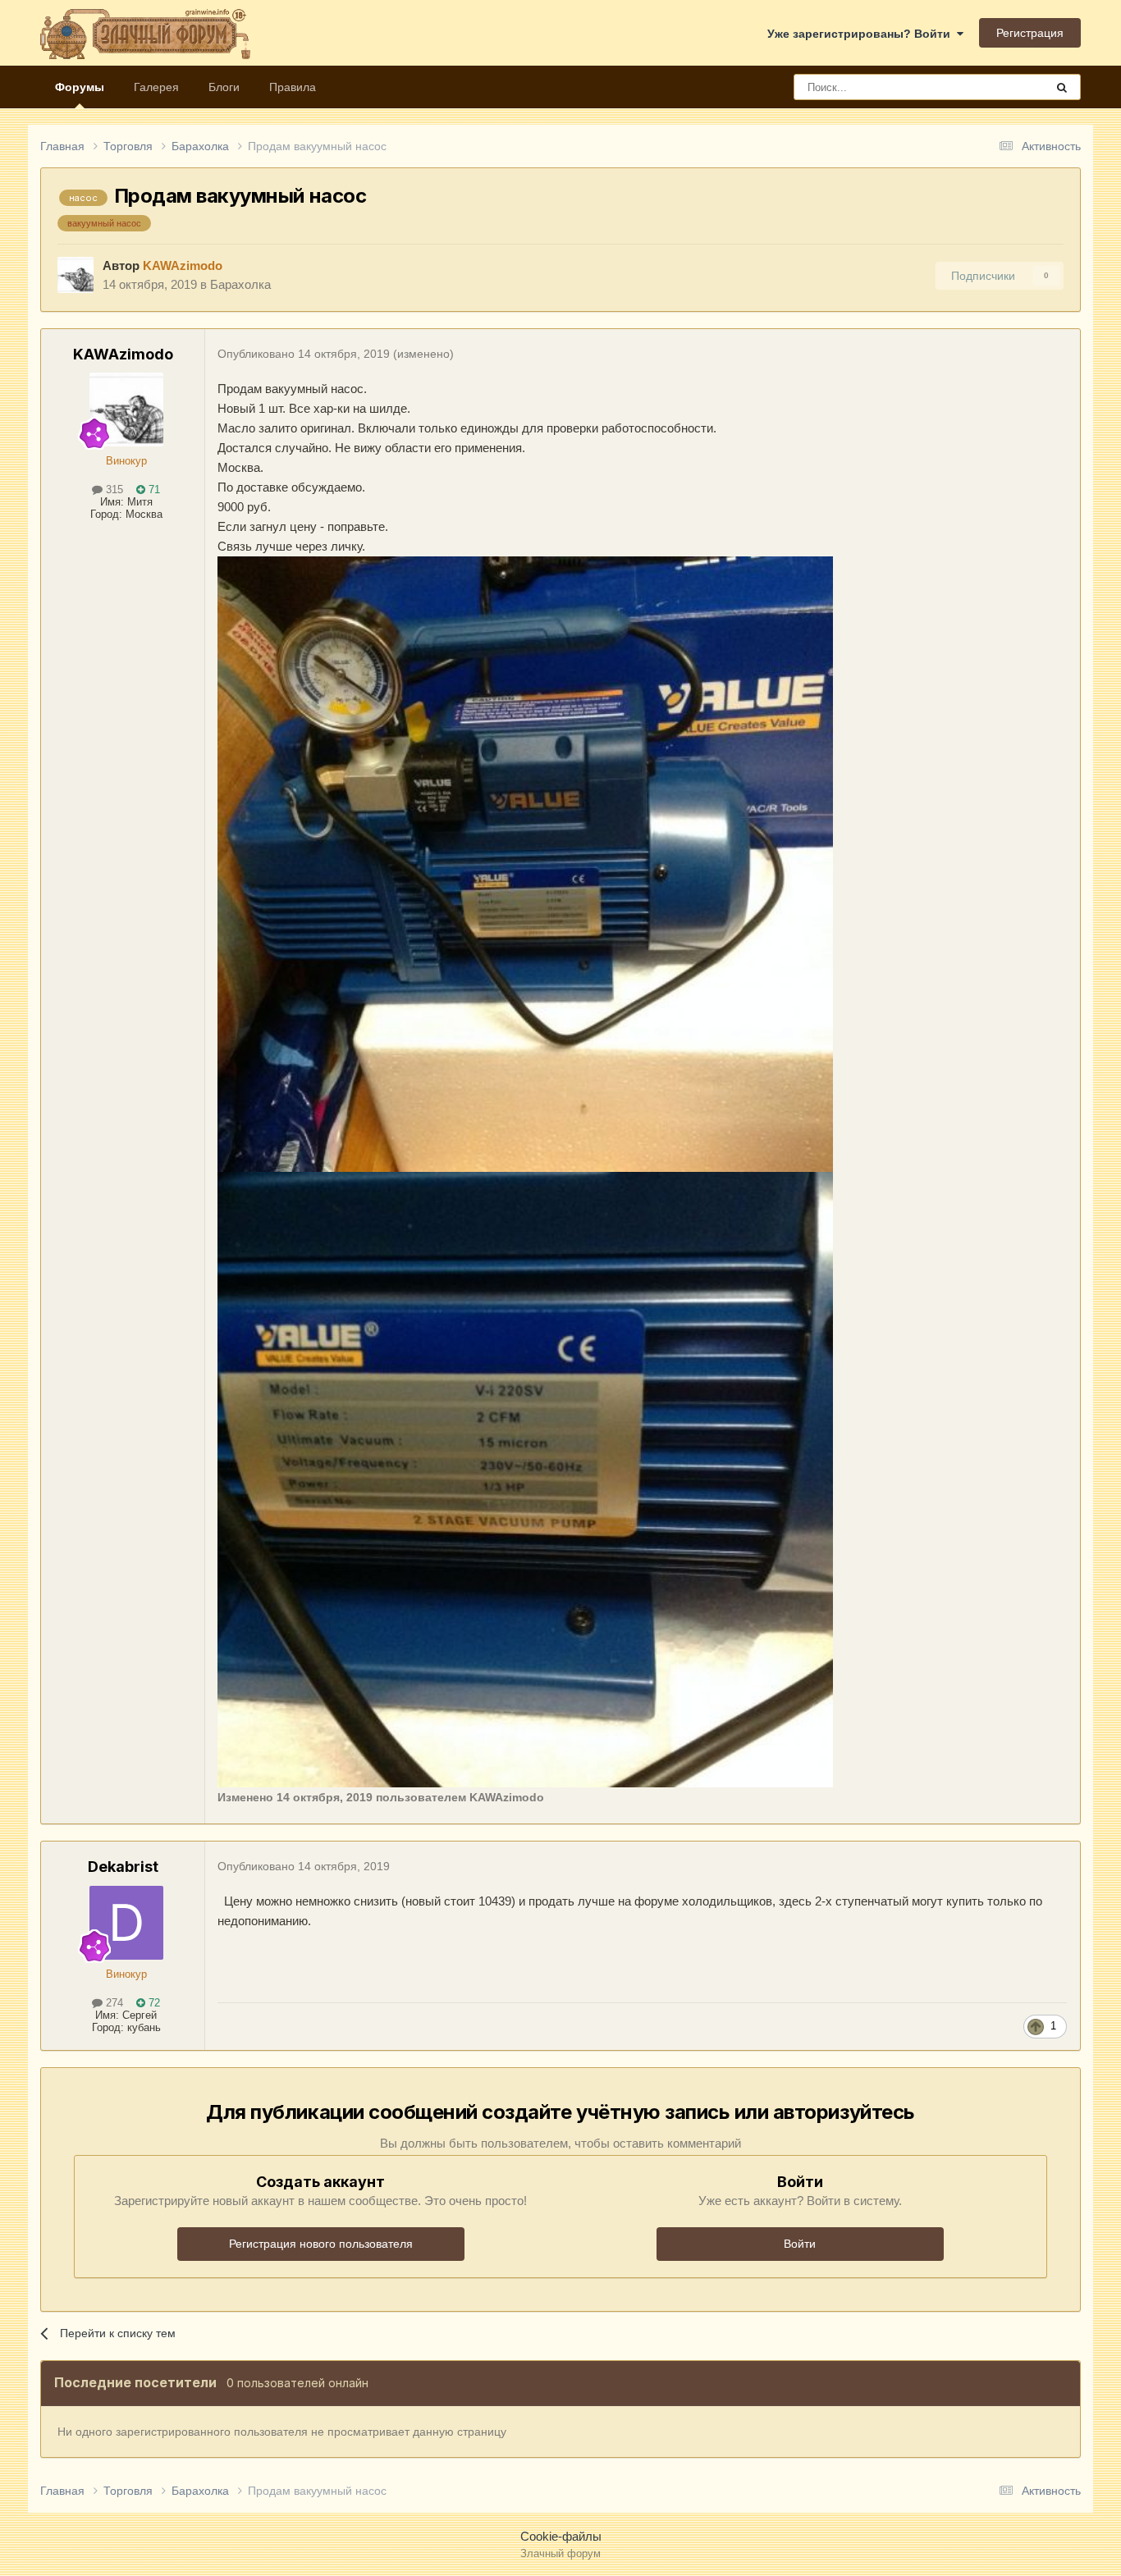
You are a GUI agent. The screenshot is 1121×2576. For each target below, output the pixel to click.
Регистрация (1030, 33)
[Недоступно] (525, 863)
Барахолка (240, 284)
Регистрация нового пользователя (321, 2244)
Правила (293, 87)
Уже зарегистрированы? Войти (862, 34)
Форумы (80, 87)
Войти (800, 2244)
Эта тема (1000, 87)
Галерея (156, 87)
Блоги (224, 87)
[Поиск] (1062, 87)
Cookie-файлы (561, 2536)
